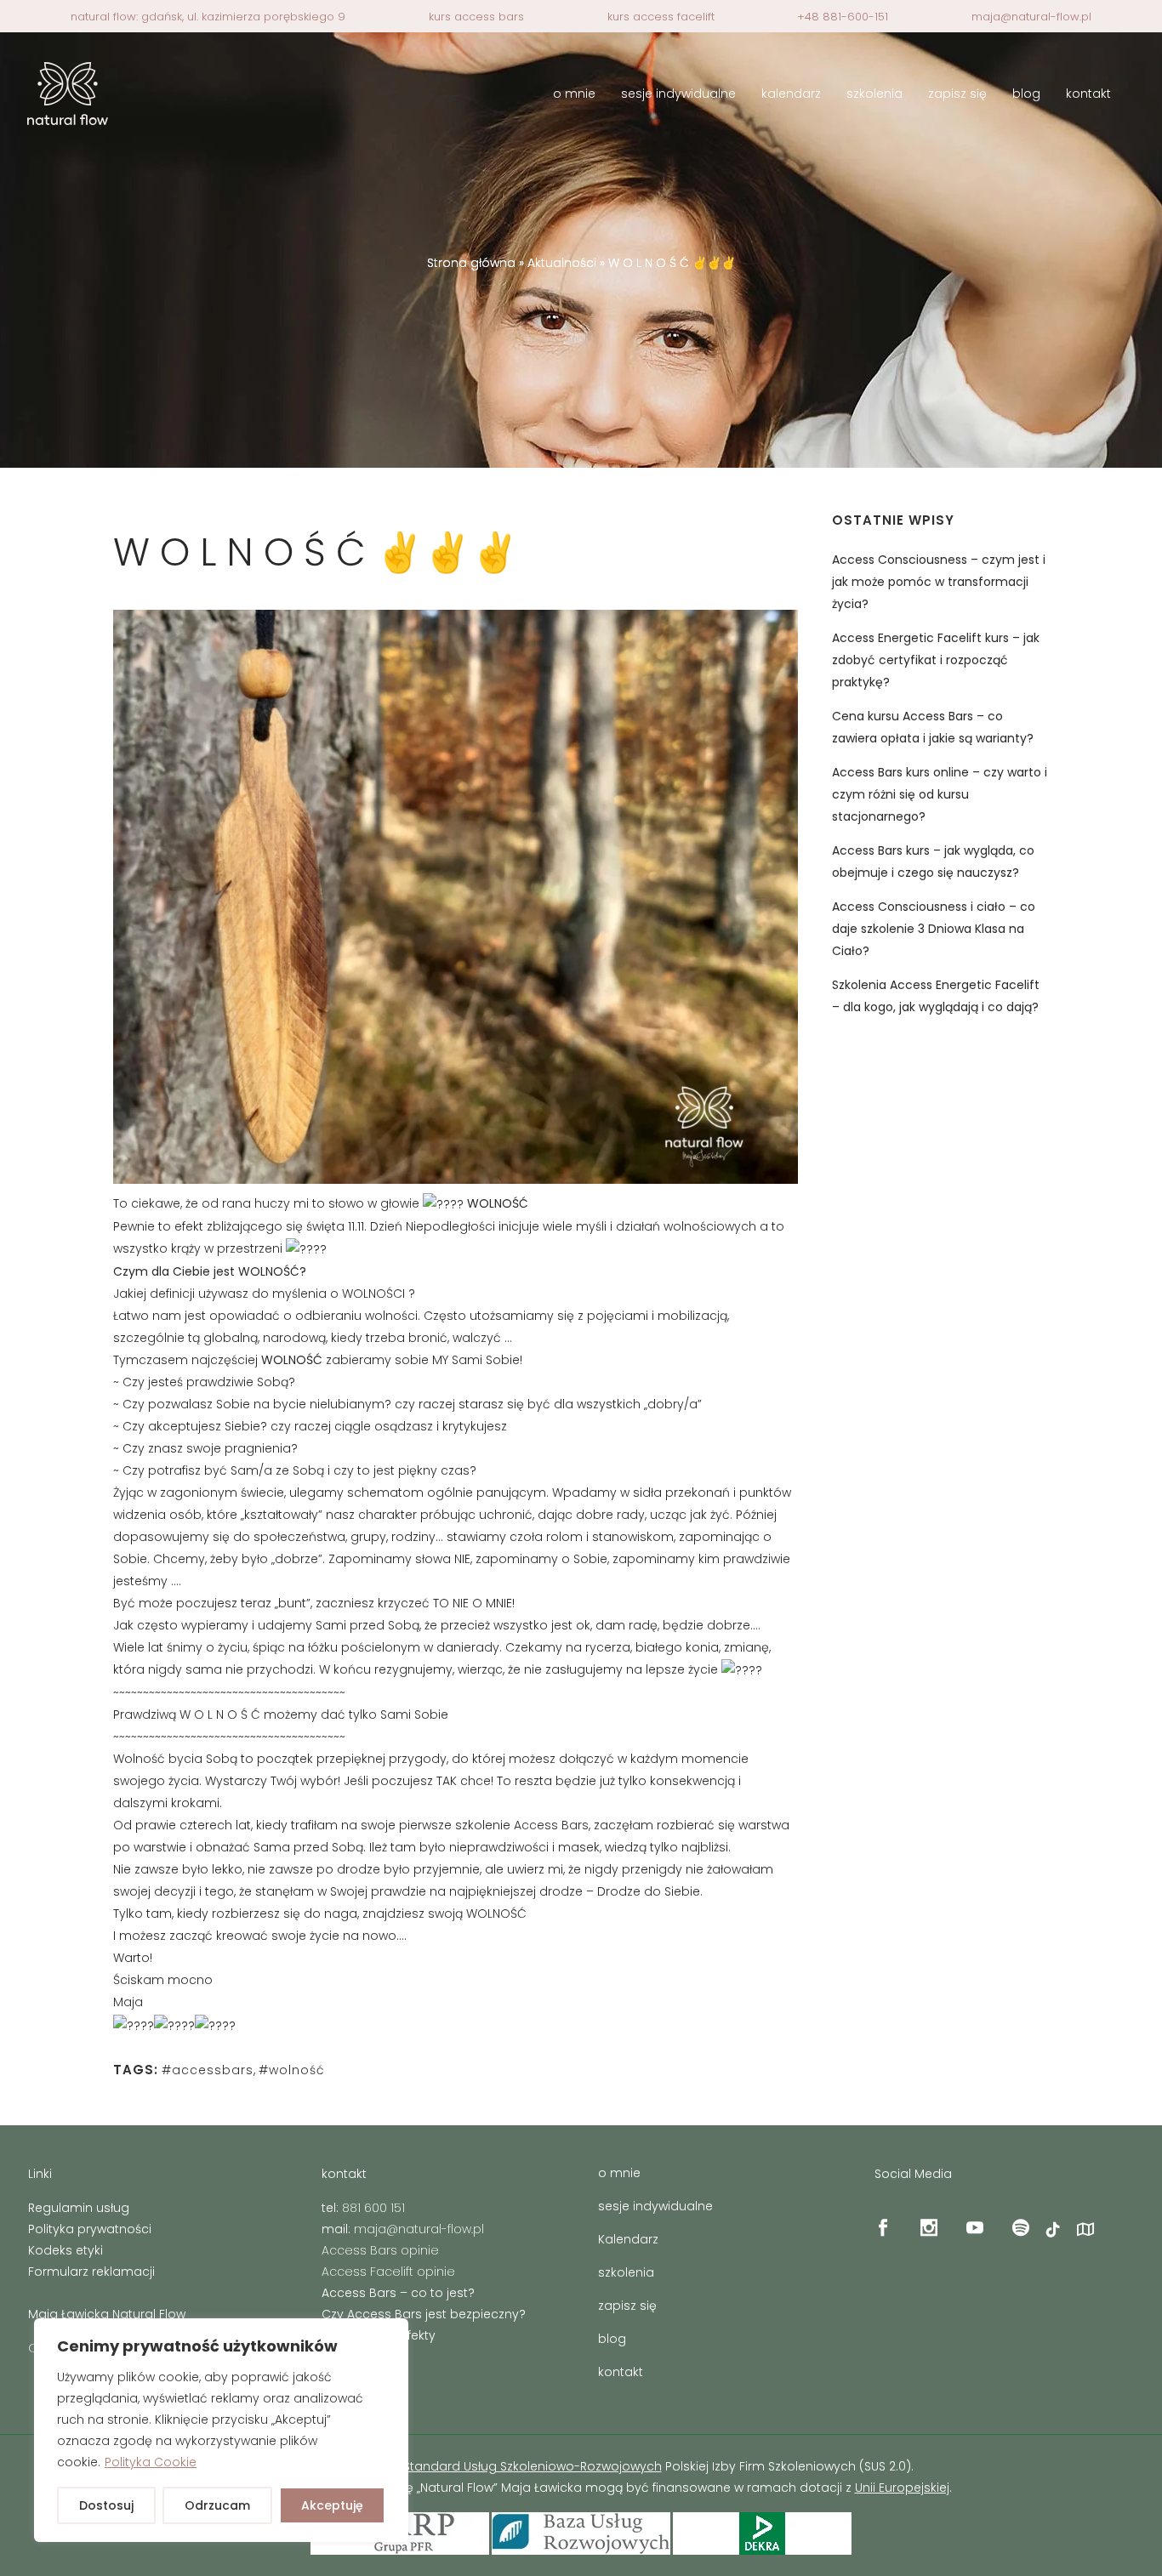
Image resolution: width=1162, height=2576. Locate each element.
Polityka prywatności (90, 2229)
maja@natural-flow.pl (1031, 17)
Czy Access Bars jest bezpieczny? (424, 2314)
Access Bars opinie (380, 2250)
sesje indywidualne (655, 2206)
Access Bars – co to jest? (398, 2293)
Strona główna (471, 263)
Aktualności (562, 263)
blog (612, 2339)
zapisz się (627, 2306)
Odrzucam (217, 2505)
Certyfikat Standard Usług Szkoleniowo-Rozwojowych (502, 2466)
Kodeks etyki (66, 2250)
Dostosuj (106, 2505)
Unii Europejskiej (902, 2488)
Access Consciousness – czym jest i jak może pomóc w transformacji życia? (939, 582)
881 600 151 (373, 2208)
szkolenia (626, 2272)
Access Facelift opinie (388, 2272)
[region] (221, 2430)
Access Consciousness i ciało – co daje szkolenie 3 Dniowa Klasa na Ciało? (934, 929)
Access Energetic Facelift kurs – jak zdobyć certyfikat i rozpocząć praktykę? (936, 660)
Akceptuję (332, 2505)
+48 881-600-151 (843, 17)
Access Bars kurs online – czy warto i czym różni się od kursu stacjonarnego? (940, 794)
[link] (128, 2002)
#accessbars (208, 2070)
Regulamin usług (79, 2208)
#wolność (292, 2070)
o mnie (619, 2173)
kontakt (621, 2372)
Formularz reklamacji (91, 2272)
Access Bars (551, 1825)
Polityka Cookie (151, 2462)
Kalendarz (628, 2239)
